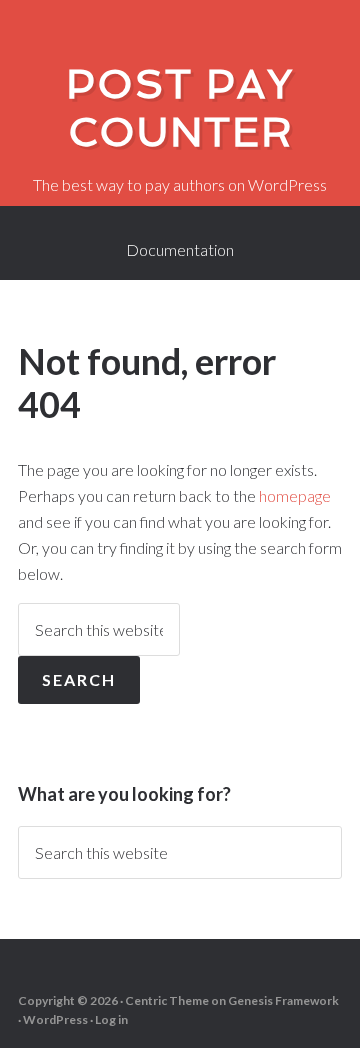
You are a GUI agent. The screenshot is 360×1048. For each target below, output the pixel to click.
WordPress (55, 1019)
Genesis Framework (283, 1000)
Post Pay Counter (180, 108)
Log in (111, 1019)
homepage (295, 495)
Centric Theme (167, 1000)
